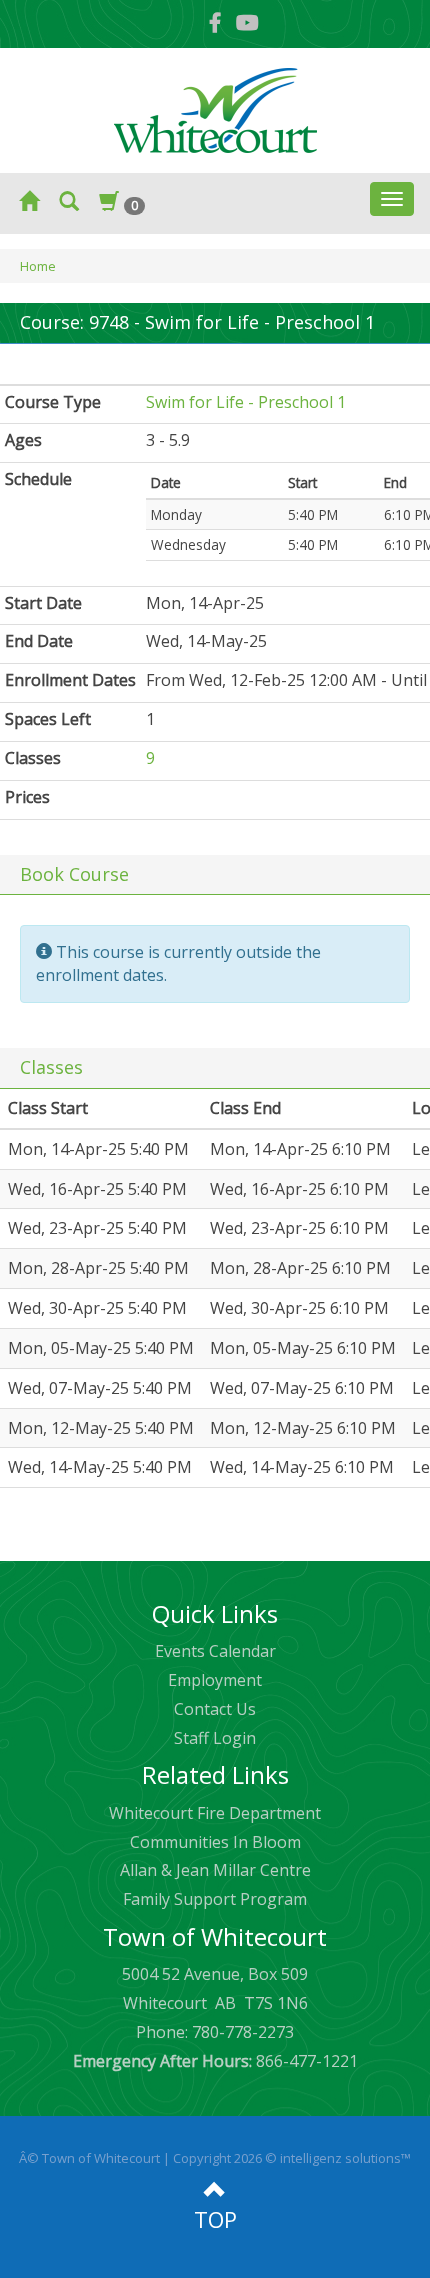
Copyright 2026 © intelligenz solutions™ (292, 2158)
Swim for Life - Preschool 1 (246, 402)
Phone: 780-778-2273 (215, 2032)
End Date (39, 641)
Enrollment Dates (70, 680)
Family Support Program (215, 1899)
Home (38, 266)
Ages (23, 440)
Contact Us (215, 1709)
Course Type (53, 402)
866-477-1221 (215, 2061)
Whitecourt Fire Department (215, 1813)
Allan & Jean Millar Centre (215, 1870)
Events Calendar (215, 1651)
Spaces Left (48, 719)
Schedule (38, 479)
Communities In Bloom (215, 1842)
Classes (33, 758)
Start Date (43, 603)
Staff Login (215, 1738)
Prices (27, 797)
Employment (215, 1680)
